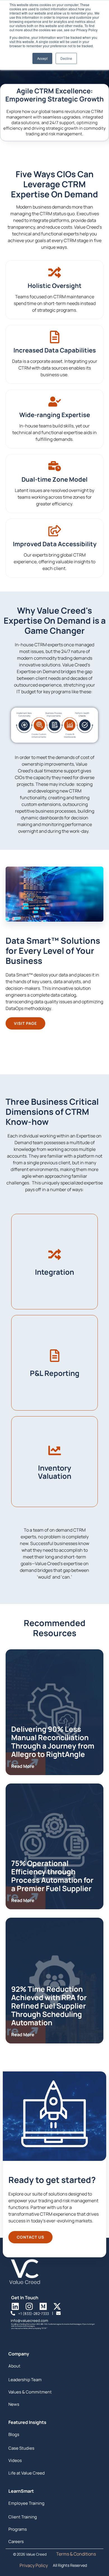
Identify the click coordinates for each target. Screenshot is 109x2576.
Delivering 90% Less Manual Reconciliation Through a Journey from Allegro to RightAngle (53, 1742)
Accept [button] (42, 58)
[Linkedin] (15, 2306)
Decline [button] (66, 58)
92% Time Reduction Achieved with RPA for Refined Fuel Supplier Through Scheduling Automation (49, 2006)
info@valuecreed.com (29, 2320)
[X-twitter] (57, 2306)
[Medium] (43, 2306)
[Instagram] (29, 2306)
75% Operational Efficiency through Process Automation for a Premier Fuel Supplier (52, 1876)
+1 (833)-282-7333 (34, 2314)
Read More (23, 1766)
